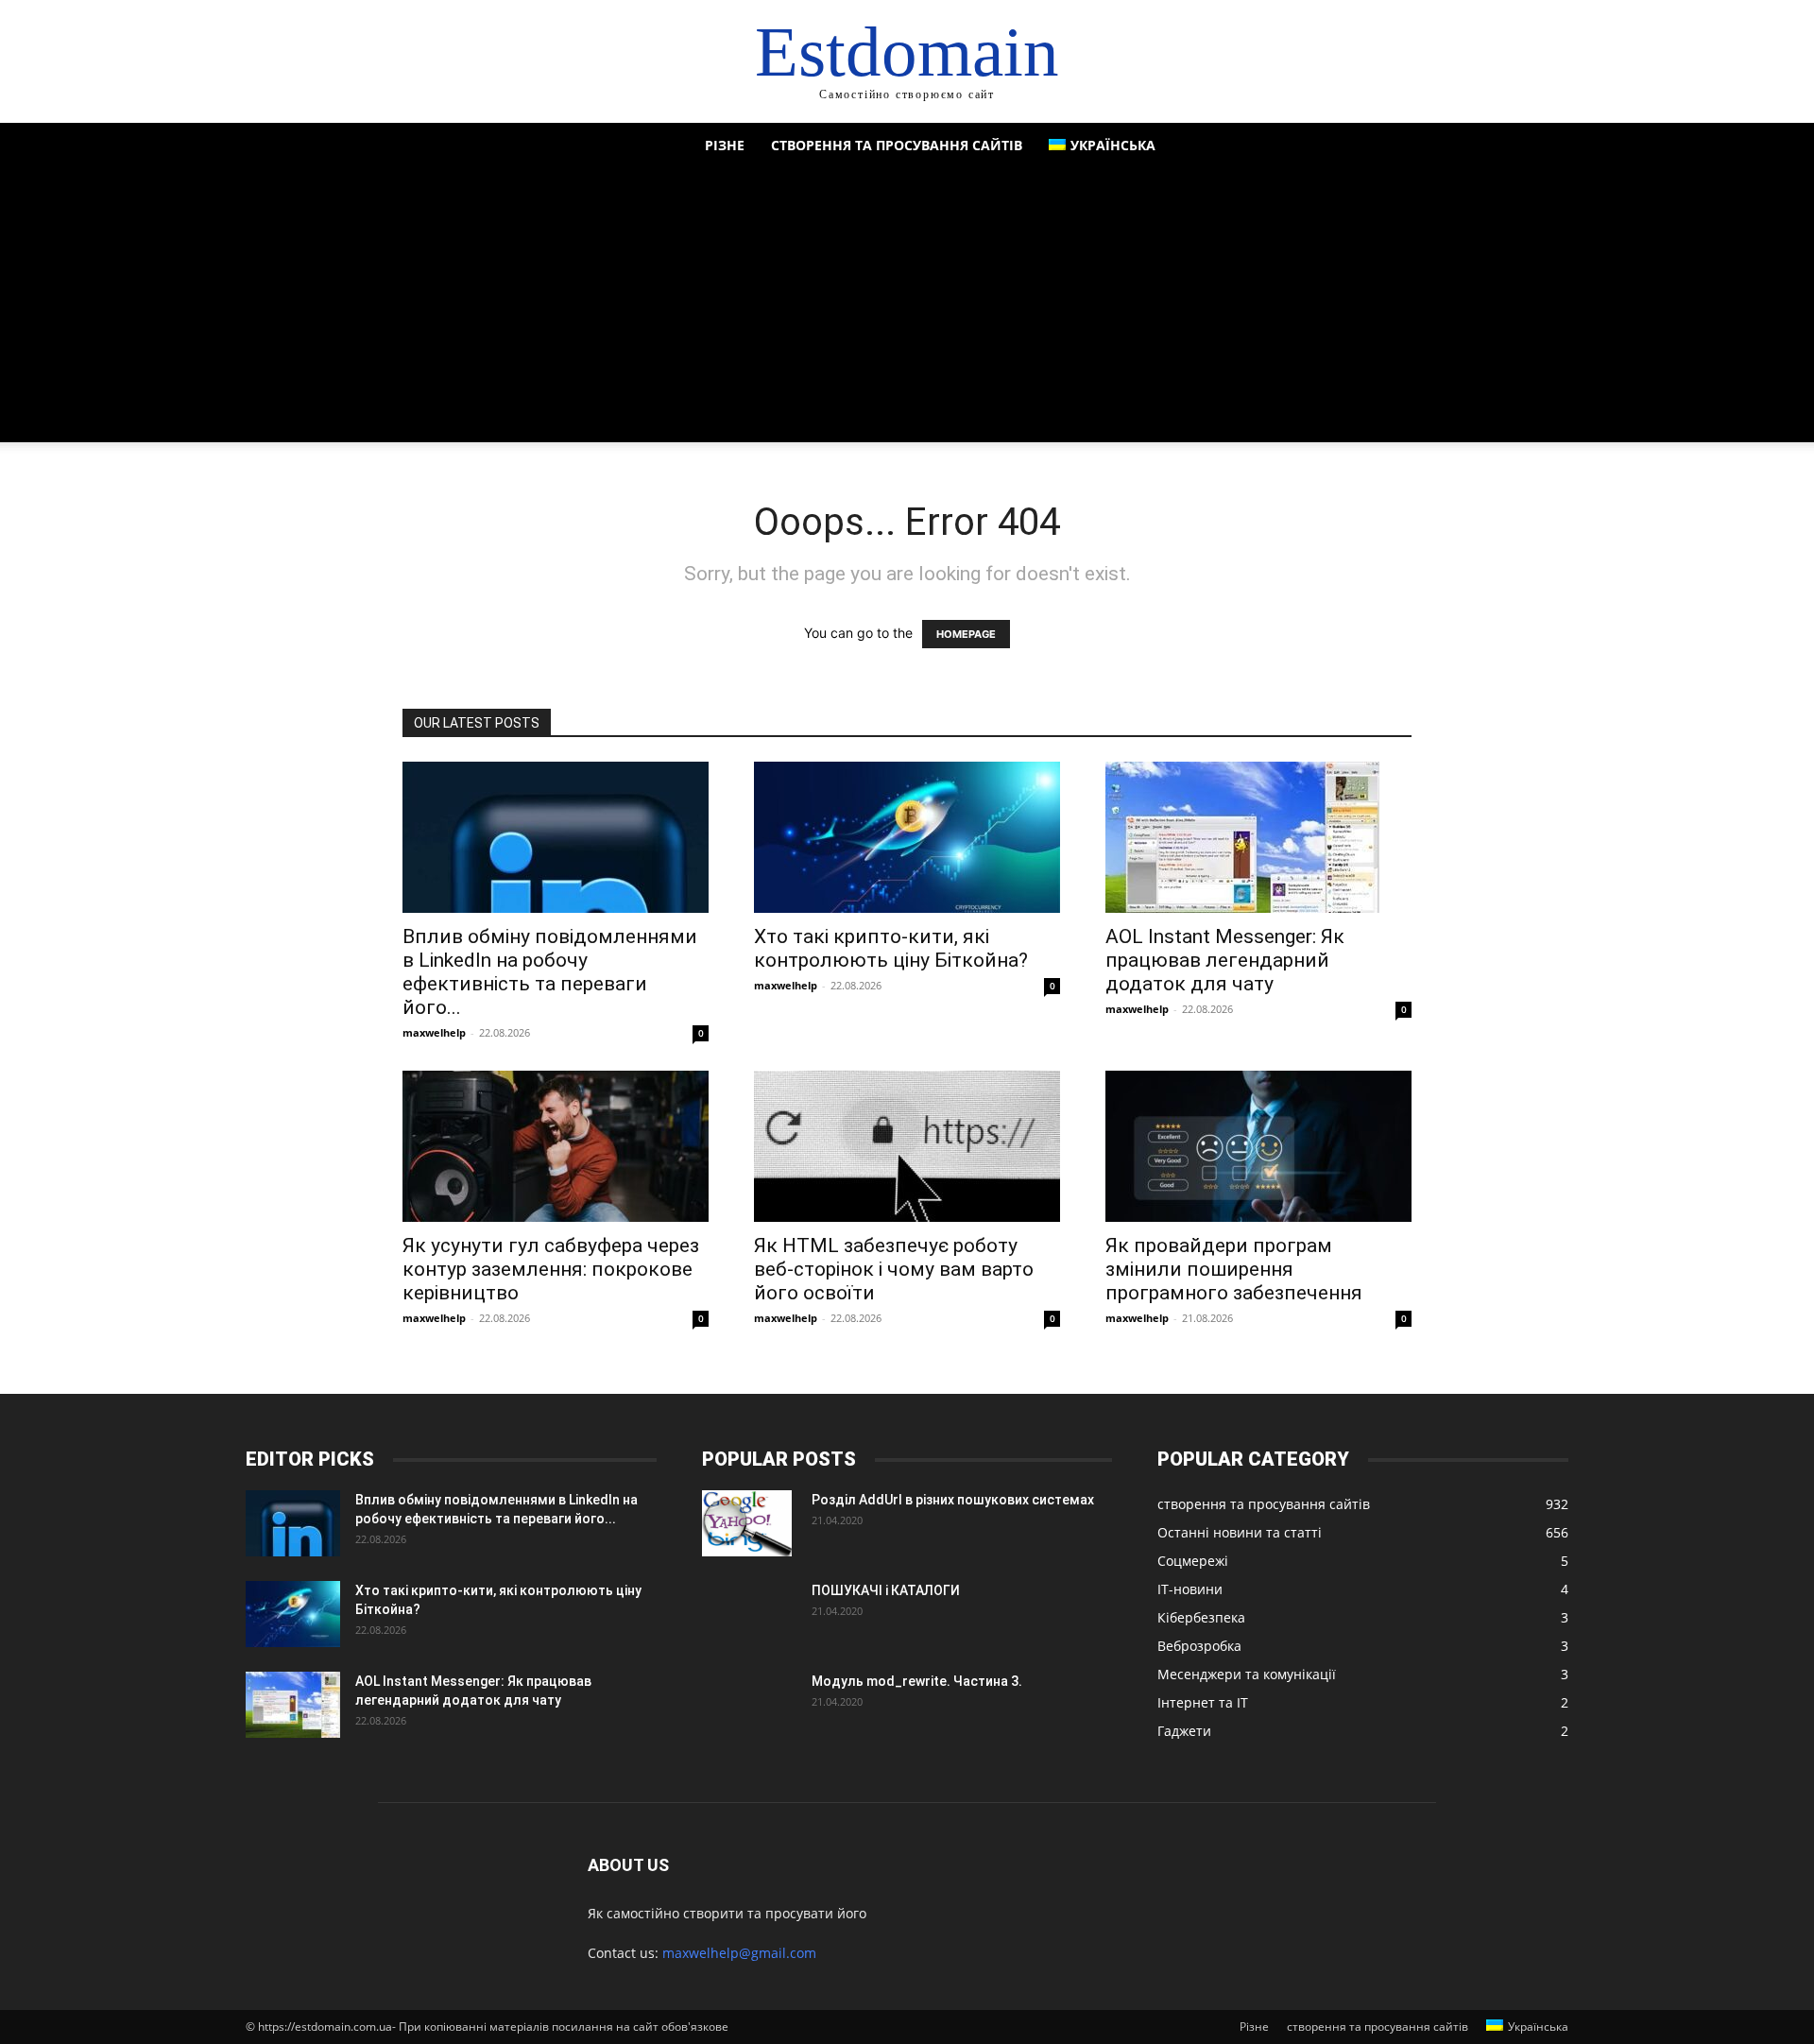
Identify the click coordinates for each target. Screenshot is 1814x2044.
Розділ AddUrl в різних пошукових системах (953, 1500)
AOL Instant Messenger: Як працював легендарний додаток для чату (1225, 960)
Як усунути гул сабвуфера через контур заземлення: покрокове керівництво (551, 1269)
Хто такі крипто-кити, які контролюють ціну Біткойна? (891, 948)
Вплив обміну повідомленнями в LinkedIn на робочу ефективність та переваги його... (550, 972)
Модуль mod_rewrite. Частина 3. (917, 1681)
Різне (725, 145)
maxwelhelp (434, 1032)
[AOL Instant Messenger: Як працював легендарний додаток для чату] (1258, 837)
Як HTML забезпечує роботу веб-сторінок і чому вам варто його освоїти (894, 1269)
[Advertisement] (907, 310)
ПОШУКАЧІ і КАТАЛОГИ (886, 1590)
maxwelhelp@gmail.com (739, 1953)
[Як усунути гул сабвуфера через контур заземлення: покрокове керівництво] (556, 1146)
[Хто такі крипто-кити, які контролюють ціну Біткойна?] (907, 837)
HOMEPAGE (966, 634)
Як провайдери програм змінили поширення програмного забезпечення (1234, 1269)
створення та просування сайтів (897, 145)
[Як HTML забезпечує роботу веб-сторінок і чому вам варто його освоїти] (907, 1146)
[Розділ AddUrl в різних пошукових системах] (747, 1523)
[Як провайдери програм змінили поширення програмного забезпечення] (1258, 1146)
